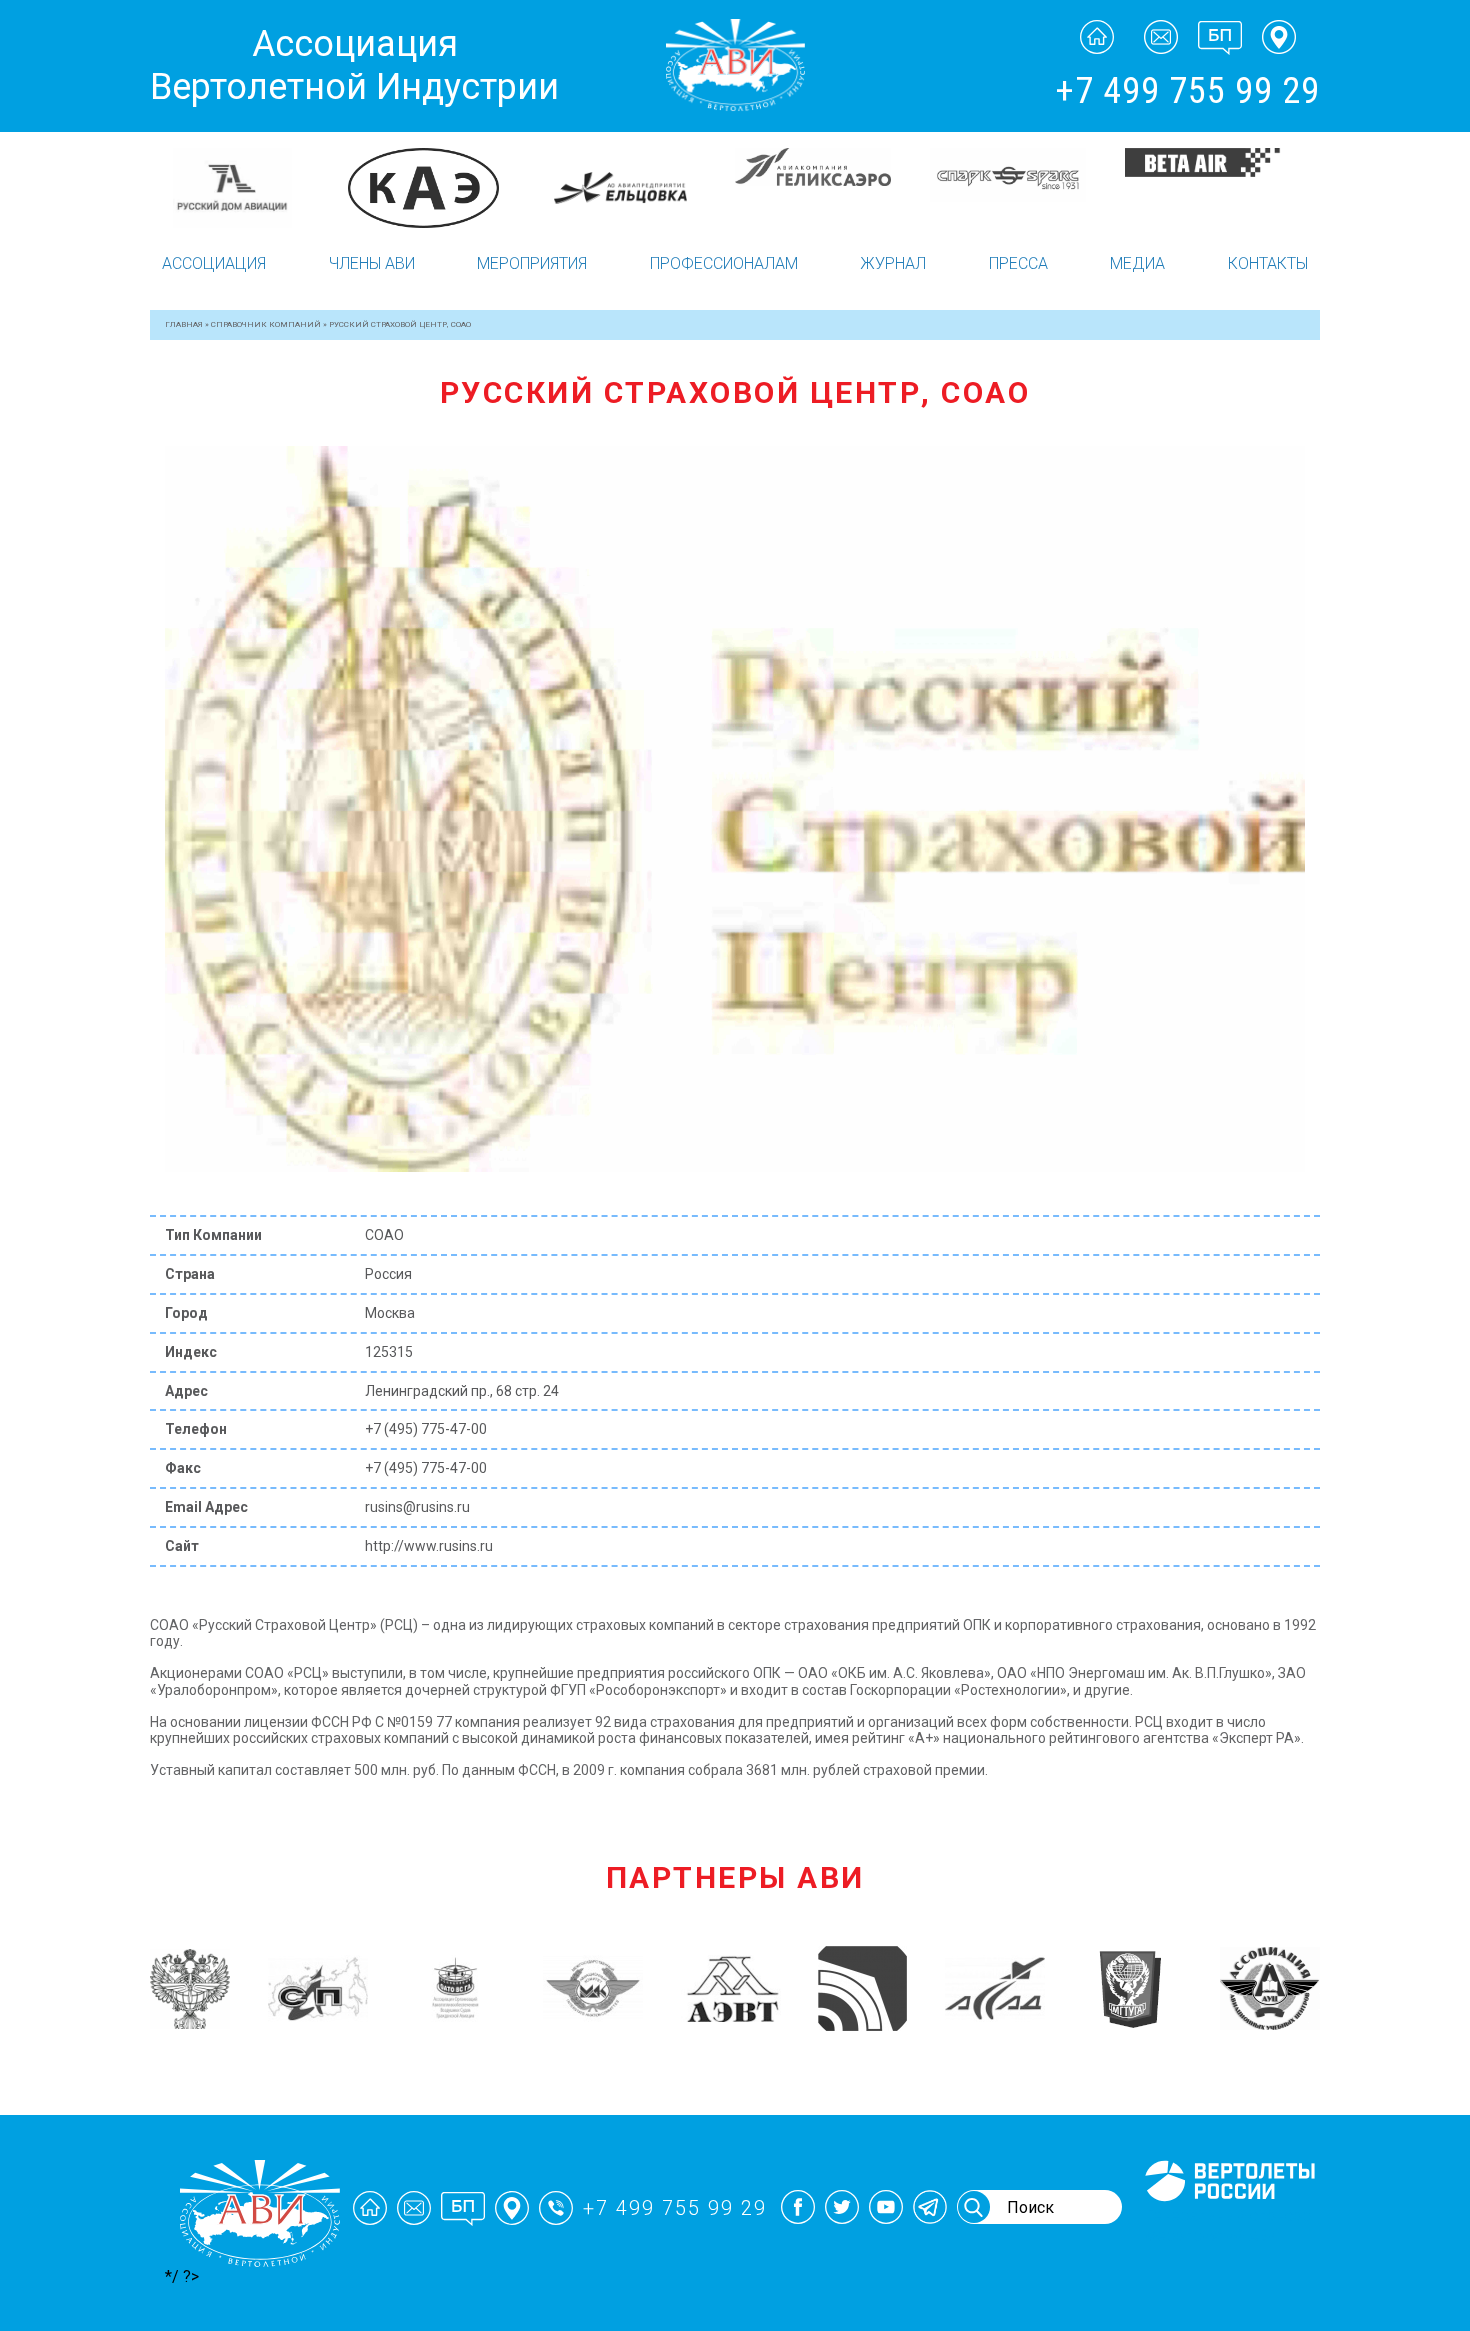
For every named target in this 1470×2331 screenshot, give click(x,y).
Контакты (1268, 263)
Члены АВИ (372, 263)
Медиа (1137, 263)
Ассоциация (214, 263)
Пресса (1018, 263)
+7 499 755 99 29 (1187, 91)
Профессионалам (724, 263)
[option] (247, 166)
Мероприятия (532, 263)
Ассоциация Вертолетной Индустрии (354, 65)
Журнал (893, 263)
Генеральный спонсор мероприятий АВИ (1228, 2225)
